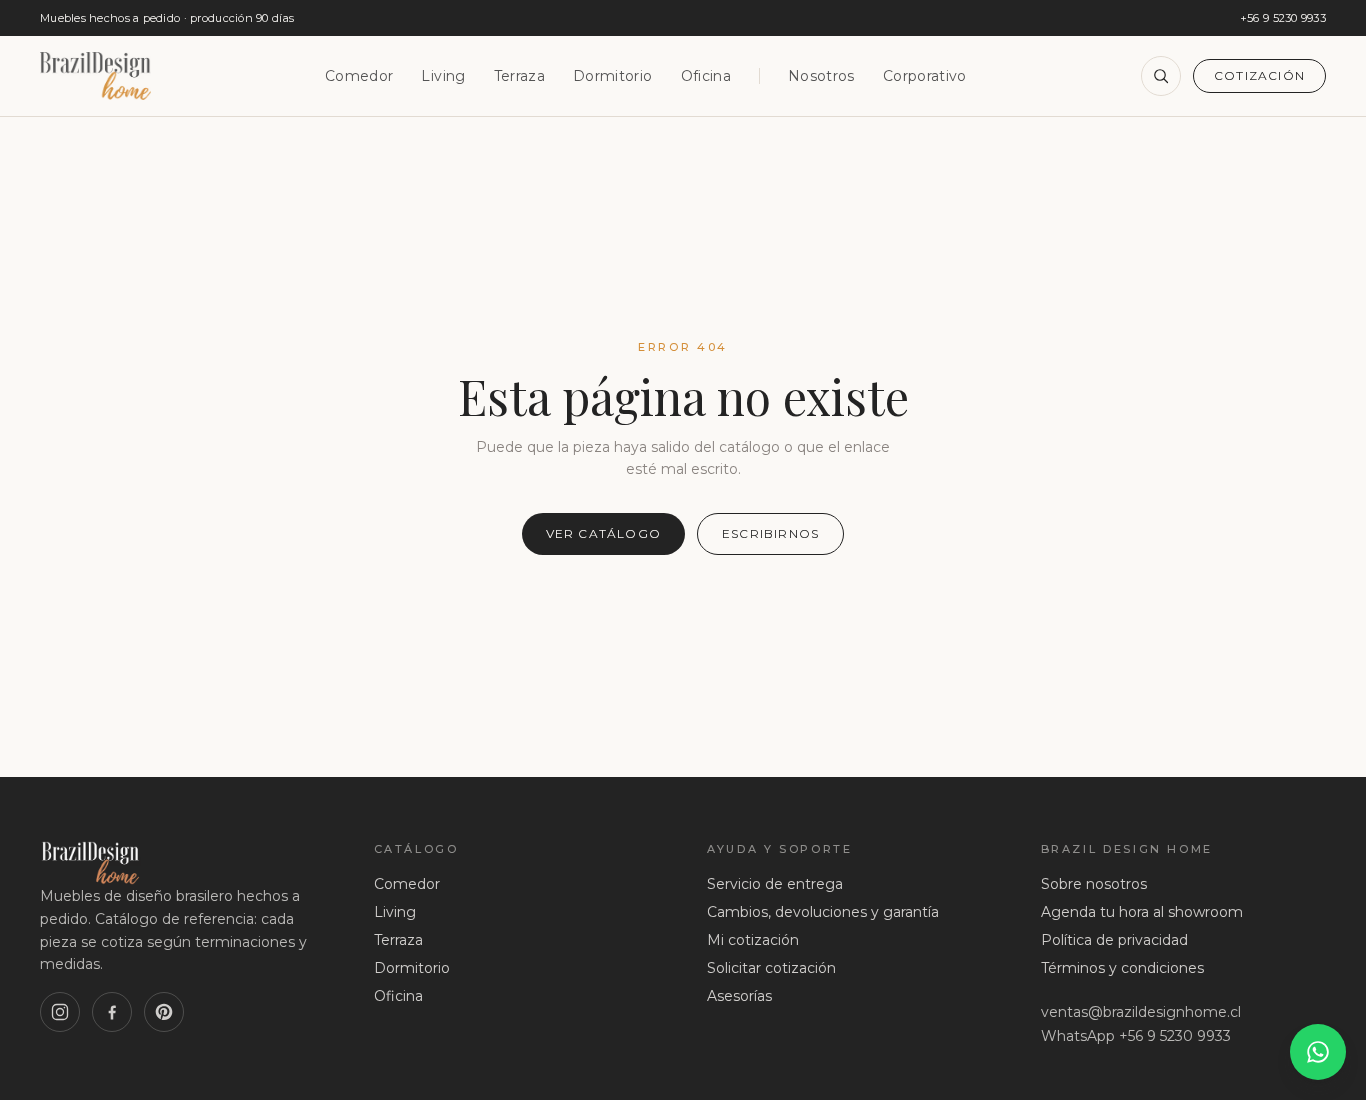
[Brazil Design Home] (95, 76)
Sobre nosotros (1094, 884)
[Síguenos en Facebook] (112, 1012)
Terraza (519, 76)
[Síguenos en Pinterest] (164, 1012)
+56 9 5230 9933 (1283, 18)
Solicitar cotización (771, 968)
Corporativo (925, 76)
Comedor (359, 76)
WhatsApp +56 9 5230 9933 (1136, 1036)
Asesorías (739, 996)
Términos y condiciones (1122, 968)
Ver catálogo (603, 533)
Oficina (706, 76)
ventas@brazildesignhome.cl (1141, 1012)
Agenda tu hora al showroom (1142, 912)
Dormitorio (613, 76)
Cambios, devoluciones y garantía (823, 912)
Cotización (1259, 75)
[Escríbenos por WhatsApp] (1318, 1052)
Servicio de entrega (775, 884)
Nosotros (821, 76)
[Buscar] (1161, 76)
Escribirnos (770, 533)
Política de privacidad (1114, 940)
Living (443, 76)
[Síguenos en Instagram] (60, 1012)
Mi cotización (753, 940)
